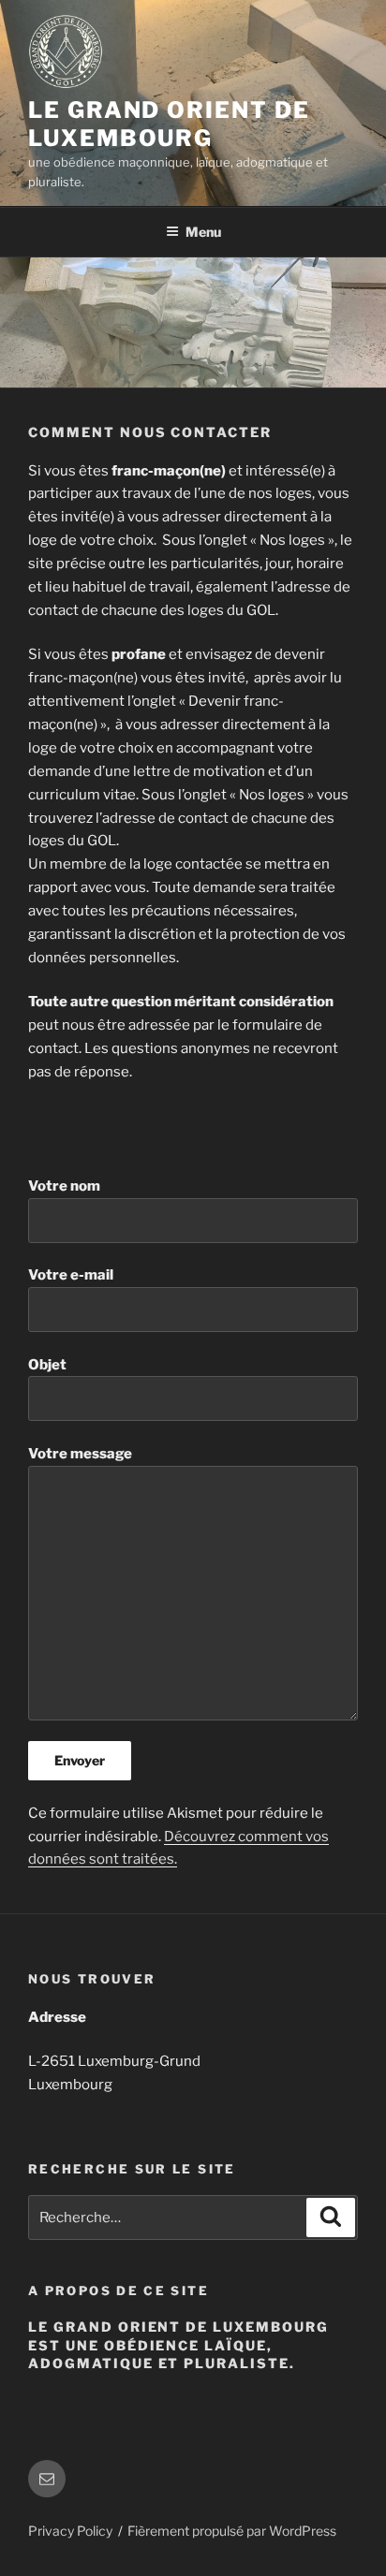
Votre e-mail (71, 1275)
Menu (203, 232)
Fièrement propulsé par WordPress (232, 2531)
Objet (47, 1365)
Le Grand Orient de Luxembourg (169, 124)
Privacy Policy (70, 2531)
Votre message (80, 1454)
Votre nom (64, 1186)
